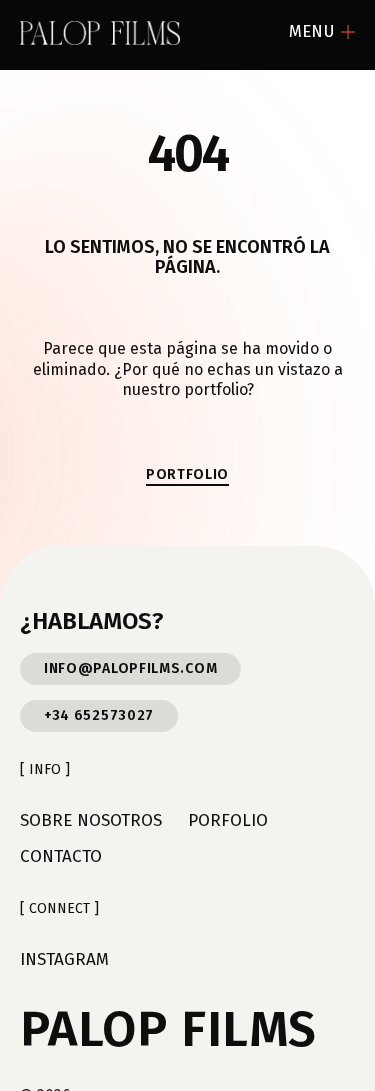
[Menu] (348, 32)
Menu (312, 31)
